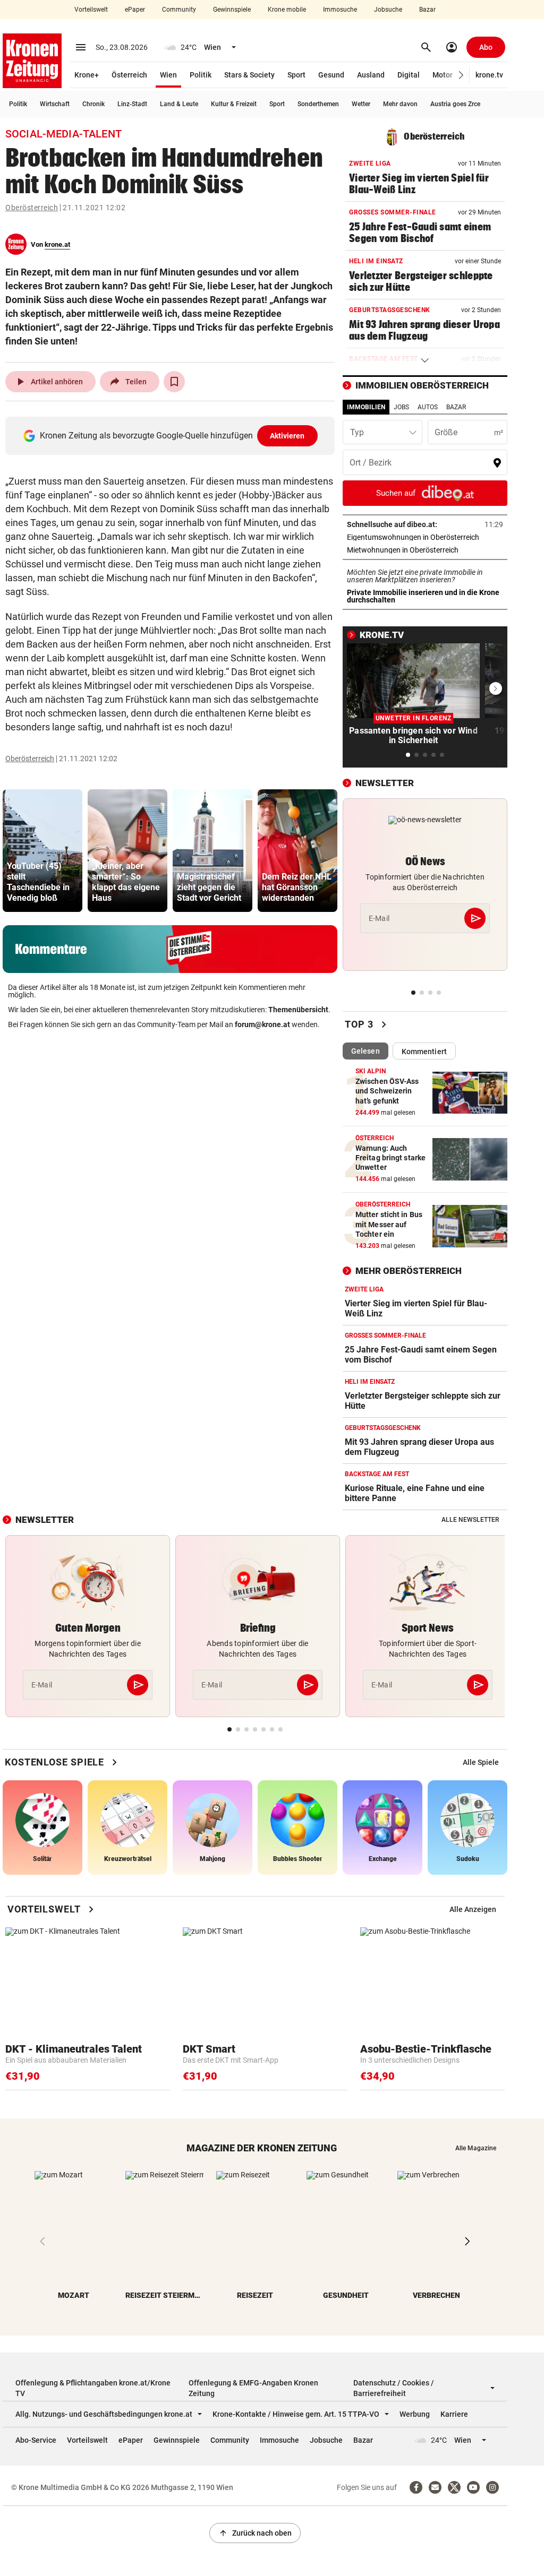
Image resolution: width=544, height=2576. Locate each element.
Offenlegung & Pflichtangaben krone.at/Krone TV (93, 2388)
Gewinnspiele (232, 10)
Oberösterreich (32, 208)
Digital (409, 75)
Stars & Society (249, 75)
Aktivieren (287, 436)
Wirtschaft (55, 104)
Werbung (415, 2414)
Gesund (331, 75)
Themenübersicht (298, 1010)
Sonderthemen (318, 104)
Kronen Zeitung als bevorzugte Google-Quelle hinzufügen (172, 436)
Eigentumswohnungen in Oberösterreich (425, 537)
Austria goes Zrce (455, 104)
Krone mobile (287, 10)
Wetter (361, 104)
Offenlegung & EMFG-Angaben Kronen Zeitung (253, 2388)
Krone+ (87, 75)
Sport (296, 75)
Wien (168, 75)
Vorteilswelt (91, 10)
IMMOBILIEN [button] (366, 407)
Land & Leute (179, 104)
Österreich (129, 75)
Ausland (371, 75)
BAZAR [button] (456, 407)
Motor (443, 75)
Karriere (454, 2414)
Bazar (427, 10)
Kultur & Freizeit (234, 104)
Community (179, 10)
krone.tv (489, 75)
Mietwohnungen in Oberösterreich (425, 550)
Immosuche (340, 10)
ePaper (135, 10)
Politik (201, 75)
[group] (42, 851)
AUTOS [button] (428, 407)
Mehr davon (400, 104)
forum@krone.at (262, 1024)
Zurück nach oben (255, 2533)
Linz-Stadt (132, 104)
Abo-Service (36, 2440)
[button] (461, 75)
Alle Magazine (476, 2148)
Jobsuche (388, 10)
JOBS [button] (401, 407)
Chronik (93, 104)
